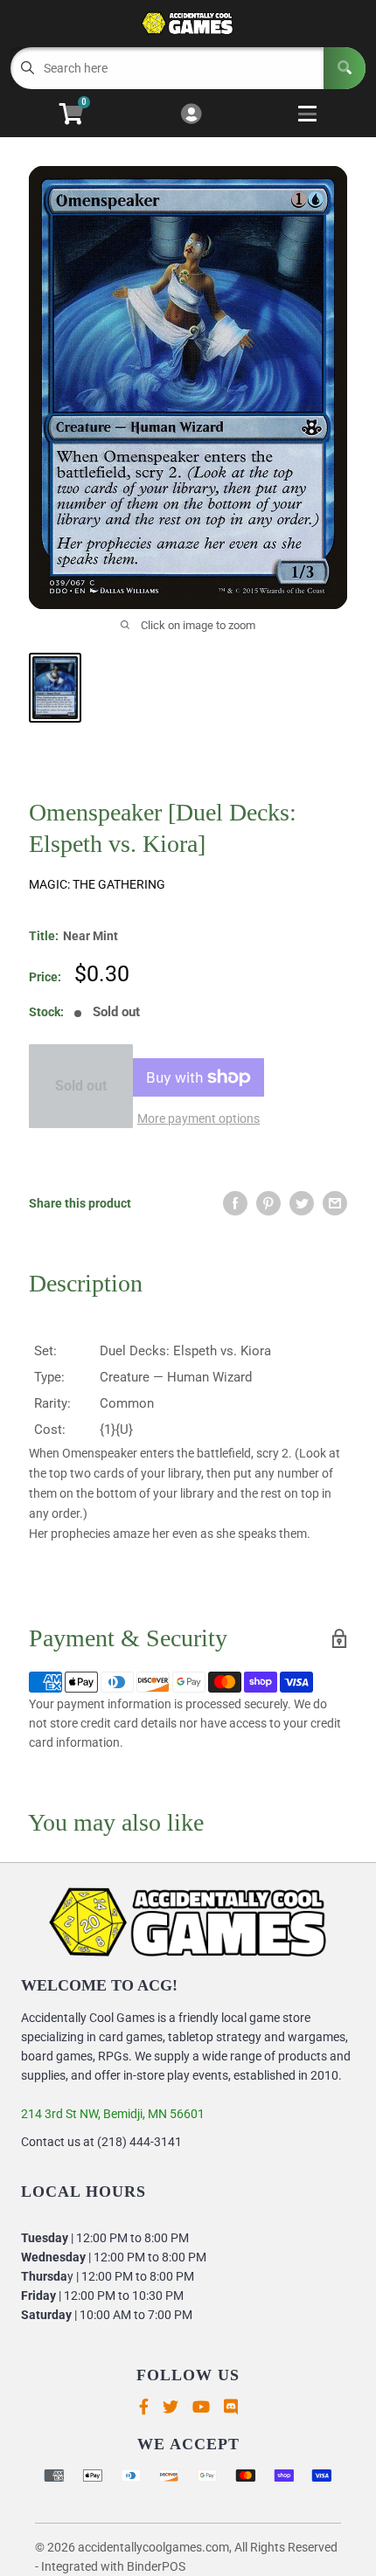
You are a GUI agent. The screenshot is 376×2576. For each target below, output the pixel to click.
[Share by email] (335, 1203)
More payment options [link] (198, 1118)
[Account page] (191, 115)
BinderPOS (156, 2566)
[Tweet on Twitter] (302, 1203)
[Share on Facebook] (235, 1203)
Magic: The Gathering (97, 884)
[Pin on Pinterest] (268, 1203)
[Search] (345, 68)
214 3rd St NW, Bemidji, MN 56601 (113, 2114)
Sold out (81, 1086)
